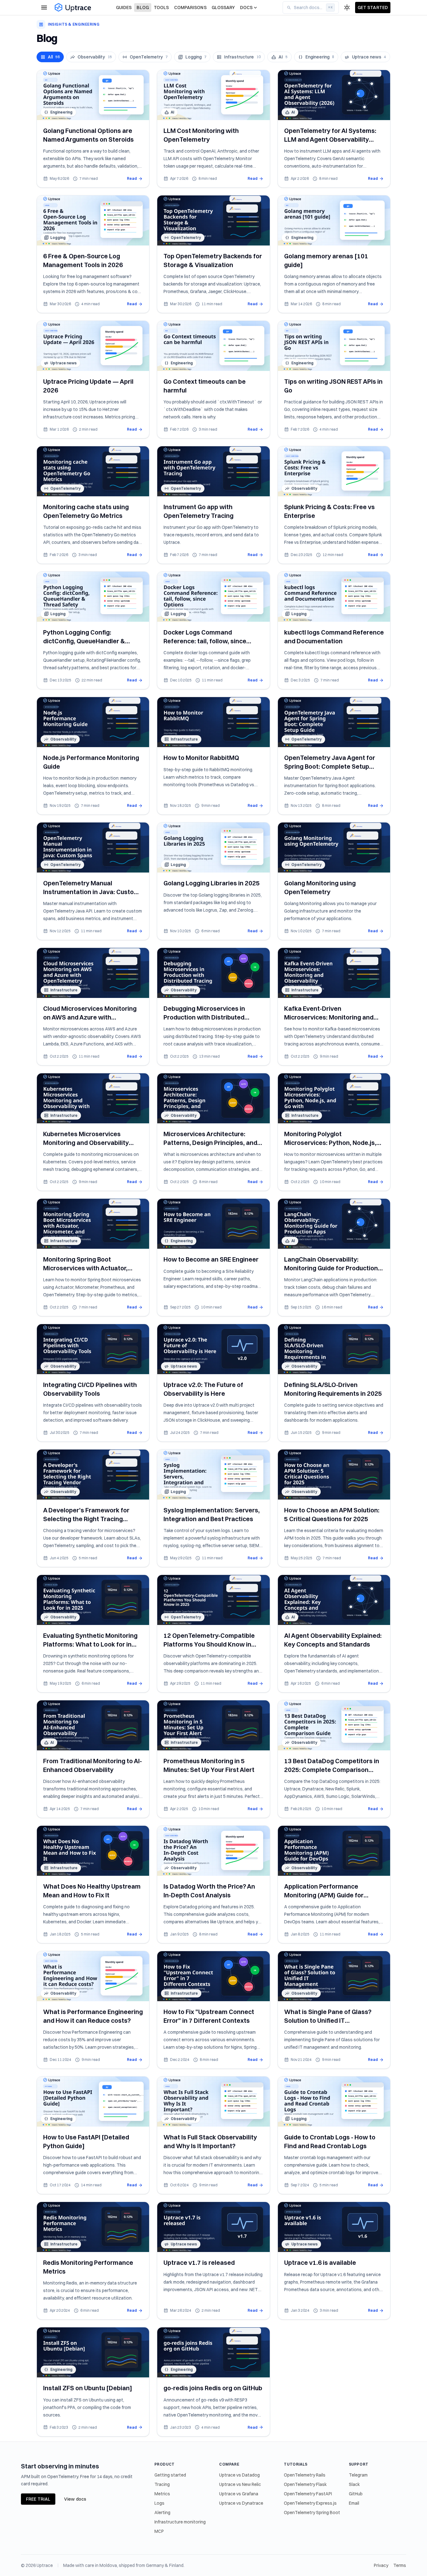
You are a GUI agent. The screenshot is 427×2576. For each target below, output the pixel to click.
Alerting (162, 2513)
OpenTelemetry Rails (305, 2475)
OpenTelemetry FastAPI (308, 2494)
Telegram (358, 2475)
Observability (95, 57)
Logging (196, 57)
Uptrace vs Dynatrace (241, 2503)
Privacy (381, 2565)
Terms (400, 2565)
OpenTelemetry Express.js (310, 2503)
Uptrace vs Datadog (239, 2475)
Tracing (162, 2484)
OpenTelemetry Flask (305, 2484)
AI (283, 57)
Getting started (170, 2475)
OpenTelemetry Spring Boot (312, 2513)
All (54, 57)
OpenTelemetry (149, 57)
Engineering (320, 57)
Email (354, 2503)
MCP (159, 2531)
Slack (354, 2484)
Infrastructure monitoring (180, 2522)
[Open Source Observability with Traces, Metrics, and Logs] (73, 8)
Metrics (162, 2494)
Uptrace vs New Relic (240, 2484)
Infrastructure (242, 57)
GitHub (356, 2494)
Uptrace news (369, 57)
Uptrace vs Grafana (239, 2494)
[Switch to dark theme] (347, 8)
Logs (159, 2503)
